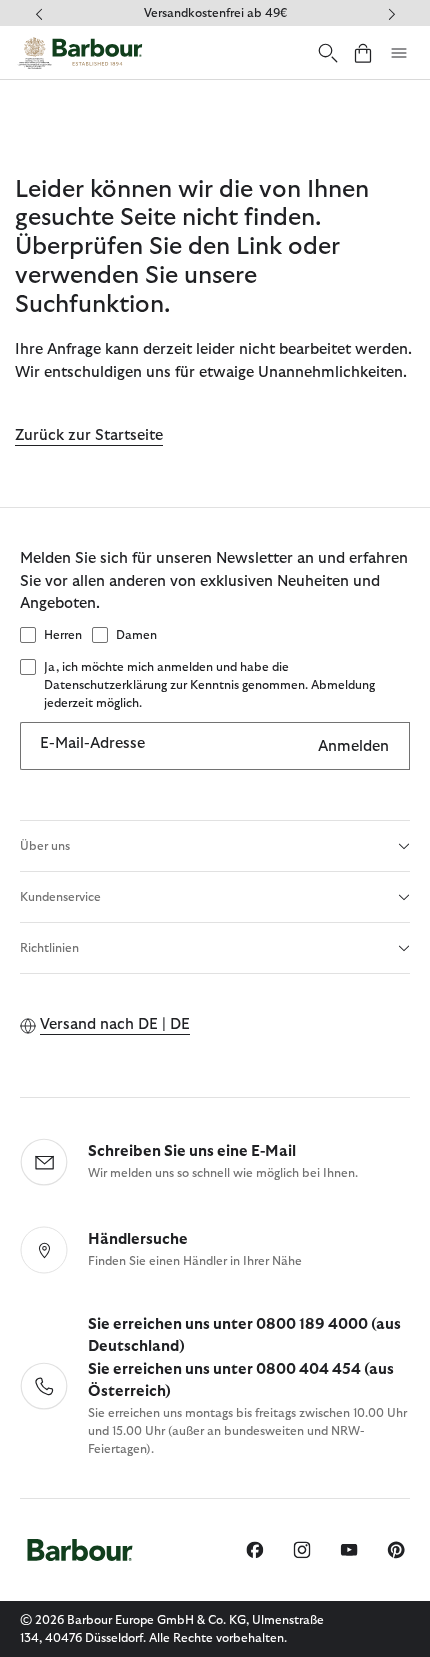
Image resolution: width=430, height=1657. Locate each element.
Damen (136, 635)
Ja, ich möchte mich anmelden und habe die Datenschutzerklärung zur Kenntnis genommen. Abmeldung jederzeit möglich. (209, 685)
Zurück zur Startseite (89, 435)
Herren (63, 635)
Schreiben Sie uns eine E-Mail (192, 1151)
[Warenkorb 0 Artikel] (363, 52)
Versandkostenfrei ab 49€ (215, 13)
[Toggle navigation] (399, 53)
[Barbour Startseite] (80, 52)
